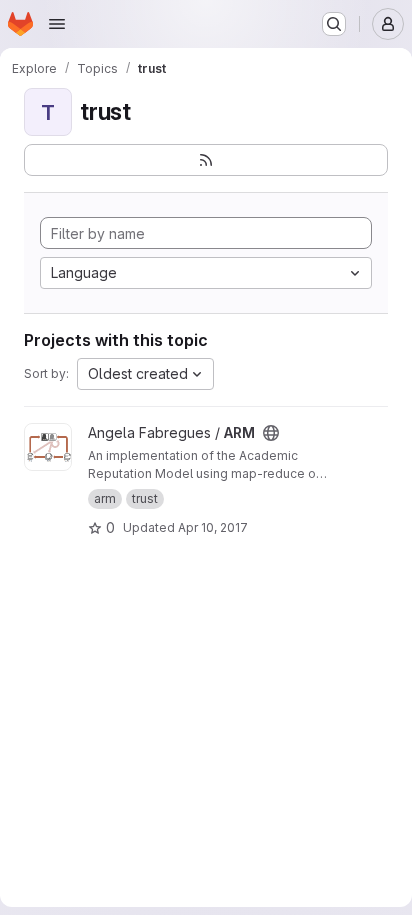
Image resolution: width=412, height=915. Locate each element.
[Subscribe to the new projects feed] (206, 160)
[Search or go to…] (334, 24)
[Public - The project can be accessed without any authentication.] (271, 433)
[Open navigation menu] (57, 24)
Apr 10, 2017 (213, 527)
